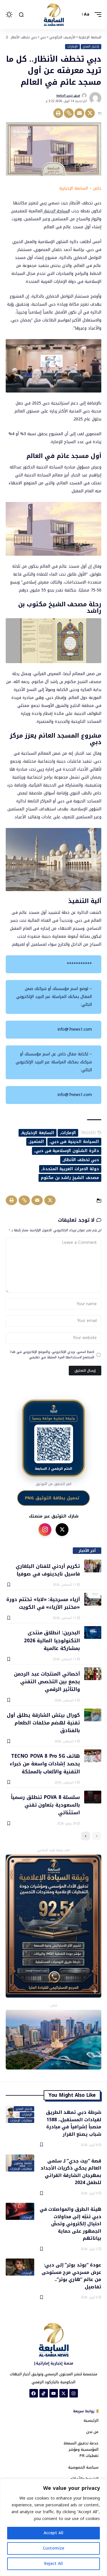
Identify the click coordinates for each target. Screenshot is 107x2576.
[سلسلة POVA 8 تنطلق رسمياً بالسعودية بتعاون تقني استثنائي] (93, 1797)
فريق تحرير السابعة (68, 95)
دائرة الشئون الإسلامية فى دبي (67, 1151)
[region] (53, 2527)
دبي (43, 203)
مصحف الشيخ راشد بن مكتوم (70, 1178)
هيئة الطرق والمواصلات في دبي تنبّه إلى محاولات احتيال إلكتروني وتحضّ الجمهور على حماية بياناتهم (70, 2223)
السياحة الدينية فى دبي (75, 1142)
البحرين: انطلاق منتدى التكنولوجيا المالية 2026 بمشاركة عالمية (52, 1640)
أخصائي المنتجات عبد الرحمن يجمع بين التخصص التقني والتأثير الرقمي (47, 1681)
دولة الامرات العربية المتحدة (71, 1169)
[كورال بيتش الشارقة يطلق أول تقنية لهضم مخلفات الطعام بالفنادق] (93, 1715)
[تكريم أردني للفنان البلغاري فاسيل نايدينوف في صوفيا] (93, 1566)
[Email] (79, 113)
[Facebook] (34, 2393)
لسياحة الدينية (56, 211)
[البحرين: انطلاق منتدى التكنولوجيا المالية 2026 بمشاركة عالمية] (93, 1632)
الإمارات (72, 47)
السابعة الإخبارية (38, 1133)
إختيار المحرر (91, 47)
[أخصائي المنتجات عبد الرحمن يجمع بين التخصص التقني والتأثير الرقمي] (93, 1674)
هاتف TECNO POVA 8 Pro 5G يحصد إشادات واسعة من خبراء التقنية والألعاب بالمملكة (45, 1764)
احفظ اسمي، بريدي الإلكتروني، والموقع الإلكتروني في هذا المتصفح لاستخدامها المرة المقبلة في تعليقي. (52, 1355)
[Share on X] (90, 113)
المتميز (37, 1142)
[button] (96, 14)
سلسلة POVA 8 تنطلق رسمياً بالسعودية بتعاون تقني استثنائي (45, 1805)
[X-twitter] (64, 2393)
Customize (53, 2548)
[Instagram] (74, 2393)
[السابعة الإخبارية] (54, 14)
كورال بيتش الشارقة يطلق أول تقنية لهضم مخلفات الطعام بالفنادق (43, 1723)
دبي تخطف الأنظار (81, 1160)
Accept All (53, 2533)
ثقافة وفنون (23, 2163)
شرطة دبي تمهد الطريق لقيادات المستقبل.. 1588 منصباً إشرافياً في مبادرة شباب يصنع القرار (74, 2123)
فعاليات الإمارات (21, 2121)
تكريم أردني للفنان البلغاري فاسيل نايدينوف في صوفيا (48, 1570)
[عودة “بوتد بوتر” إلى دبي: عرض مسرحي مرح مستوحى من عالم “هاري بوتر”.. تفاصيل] (20, 2267)
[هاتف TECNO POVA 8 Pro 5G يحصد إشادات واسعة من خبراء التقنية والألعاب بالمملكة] (93, 1756)
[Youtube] (54, 2393)
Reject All (53, 2564)
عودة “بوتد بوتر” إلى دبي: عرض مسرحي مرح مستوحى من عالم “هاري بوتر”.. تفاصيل (71, 2275)
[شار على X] (62, 1530)
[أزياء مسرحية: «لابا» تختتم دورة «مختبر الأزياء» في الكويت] (93, 1599)
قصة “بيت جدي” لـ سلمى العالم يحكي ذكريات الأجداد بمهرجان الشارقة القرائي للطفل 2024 (71, 2171)
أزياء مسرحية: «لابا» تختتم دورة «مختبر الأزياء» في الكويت (43, 1603)
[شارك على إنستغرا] (45, 1530)
